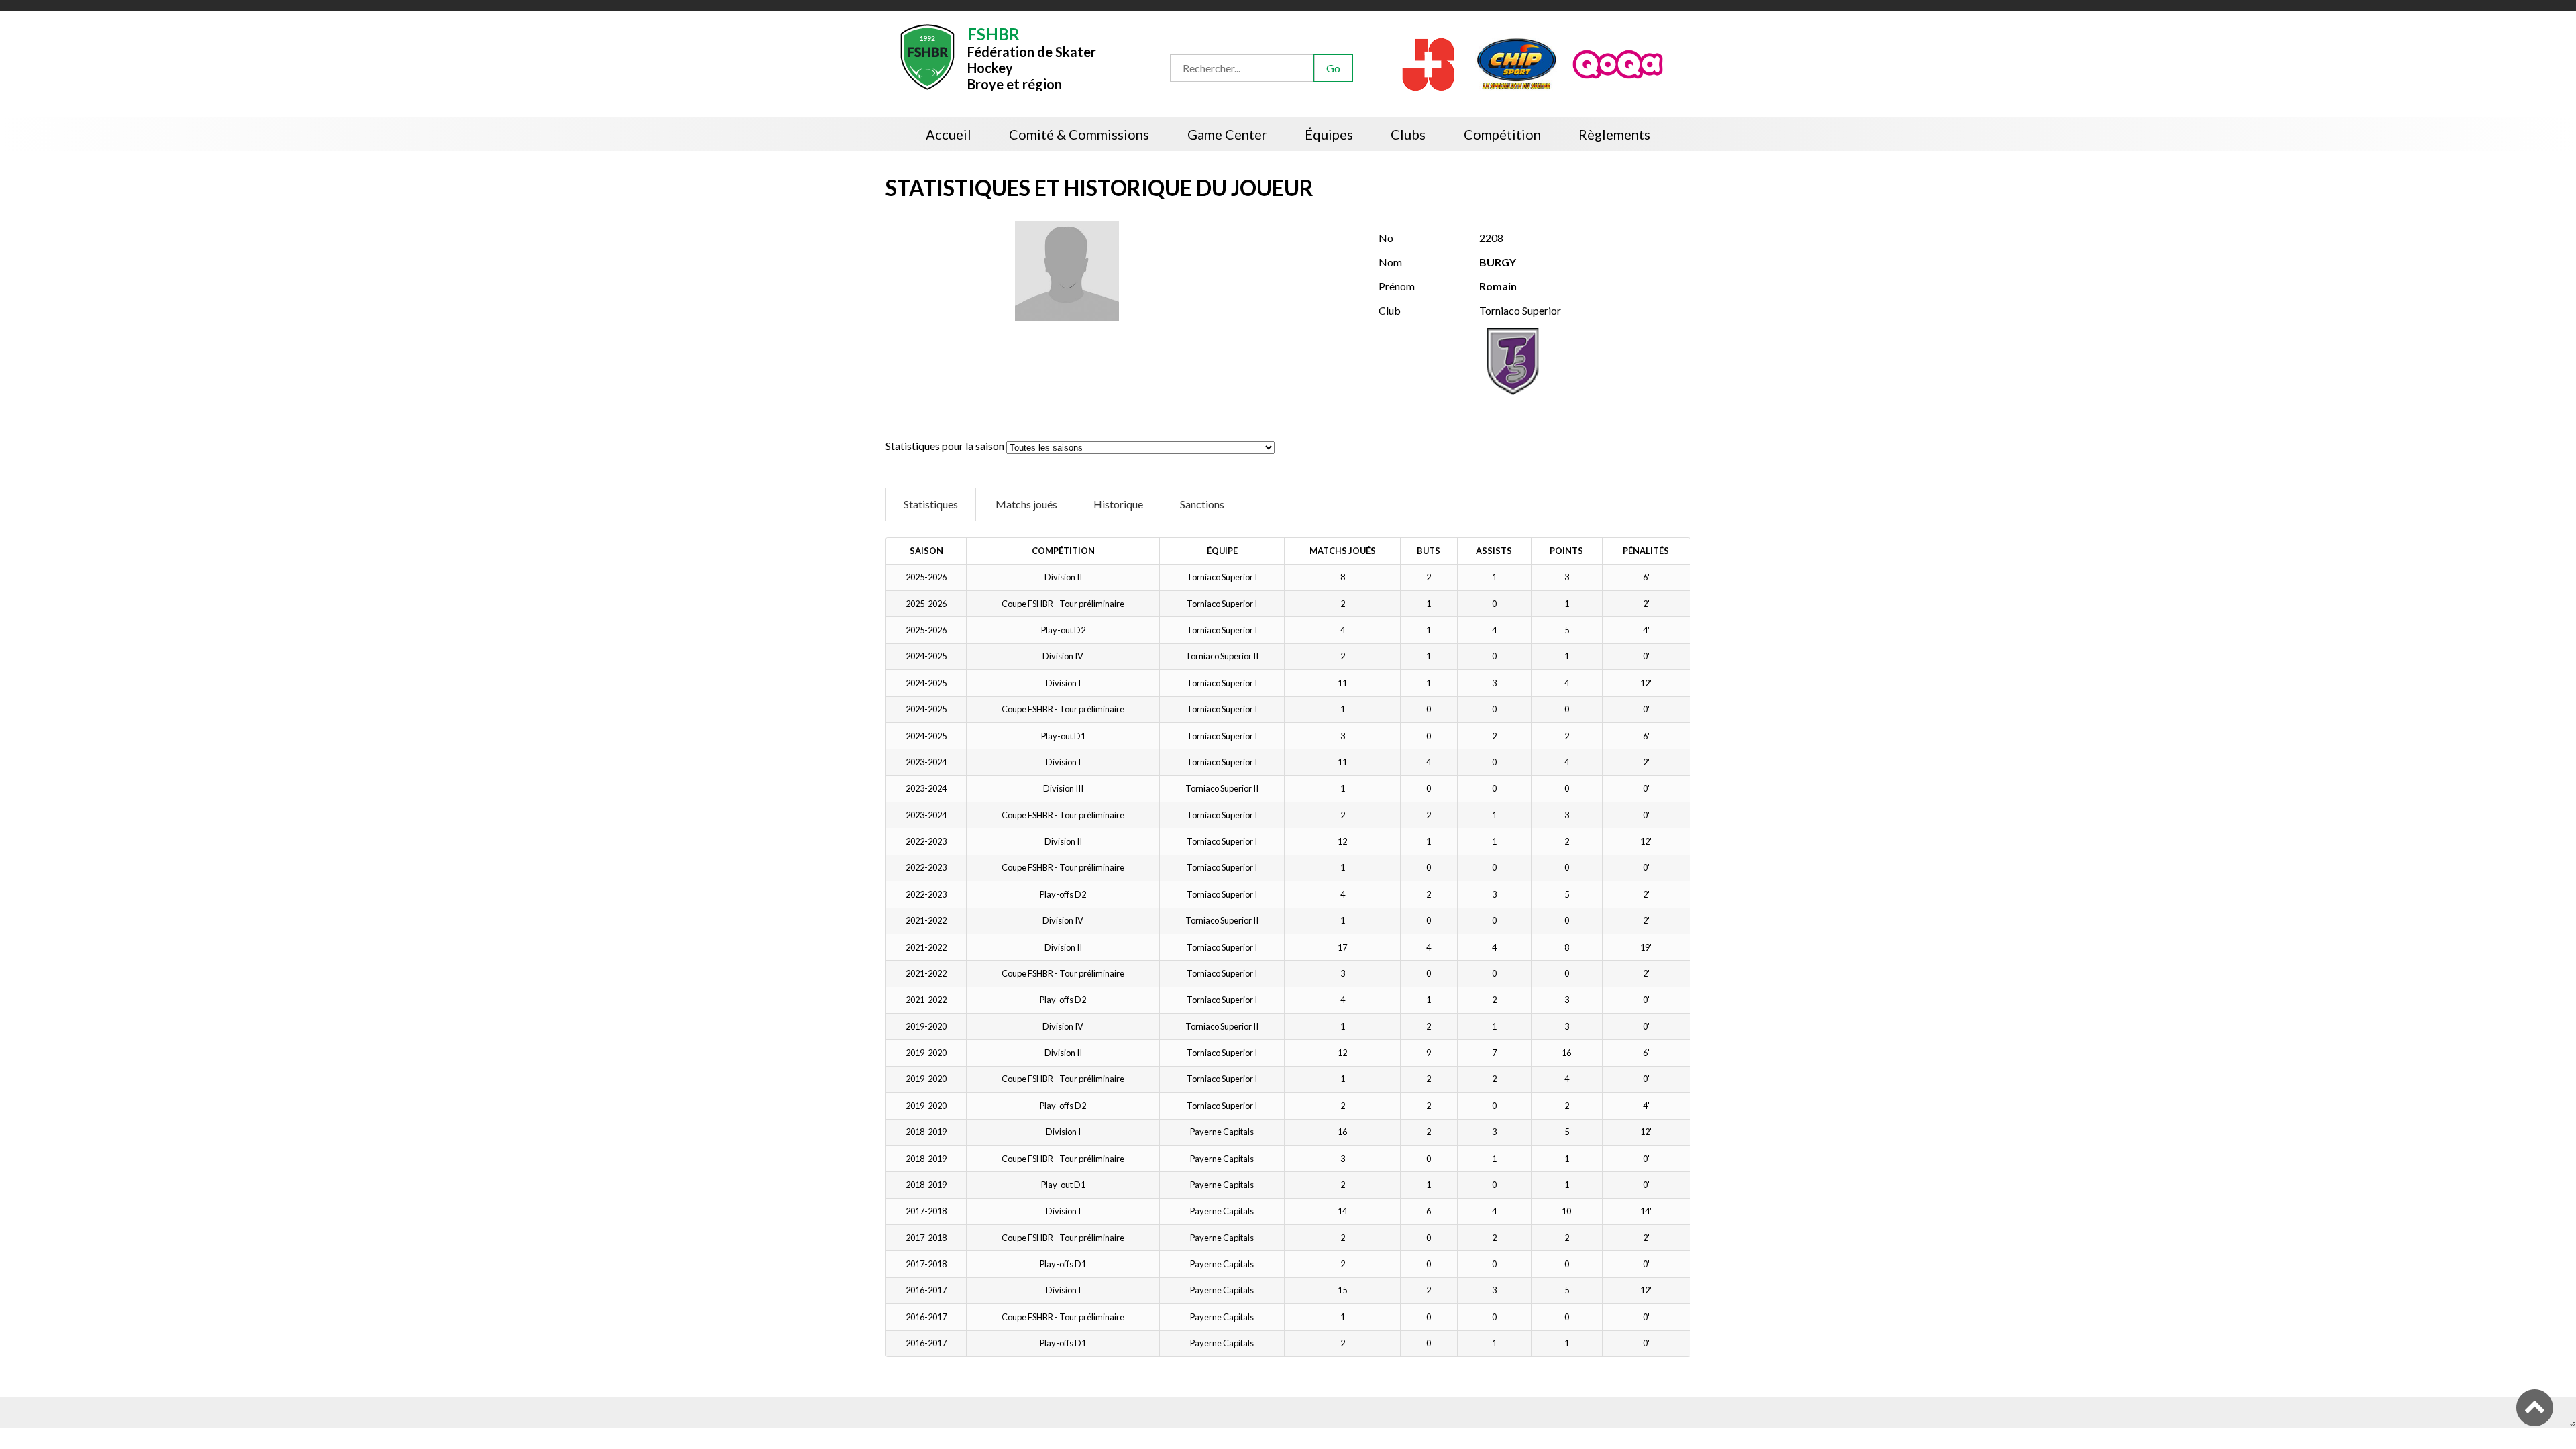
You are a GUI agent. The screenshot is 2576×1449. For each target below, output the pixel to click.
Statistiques (931, 504)
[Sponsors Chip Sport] (1517, 63)
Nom (1390, 262)
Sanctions (1202, 504)
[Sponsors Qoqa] (1619, 63)
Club (1390, 310)
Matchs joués (1026, 504)
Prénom (1397, 286)
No (1386, 238)
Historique (1118, 504)
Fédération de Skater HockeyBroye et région (1032, 57)
